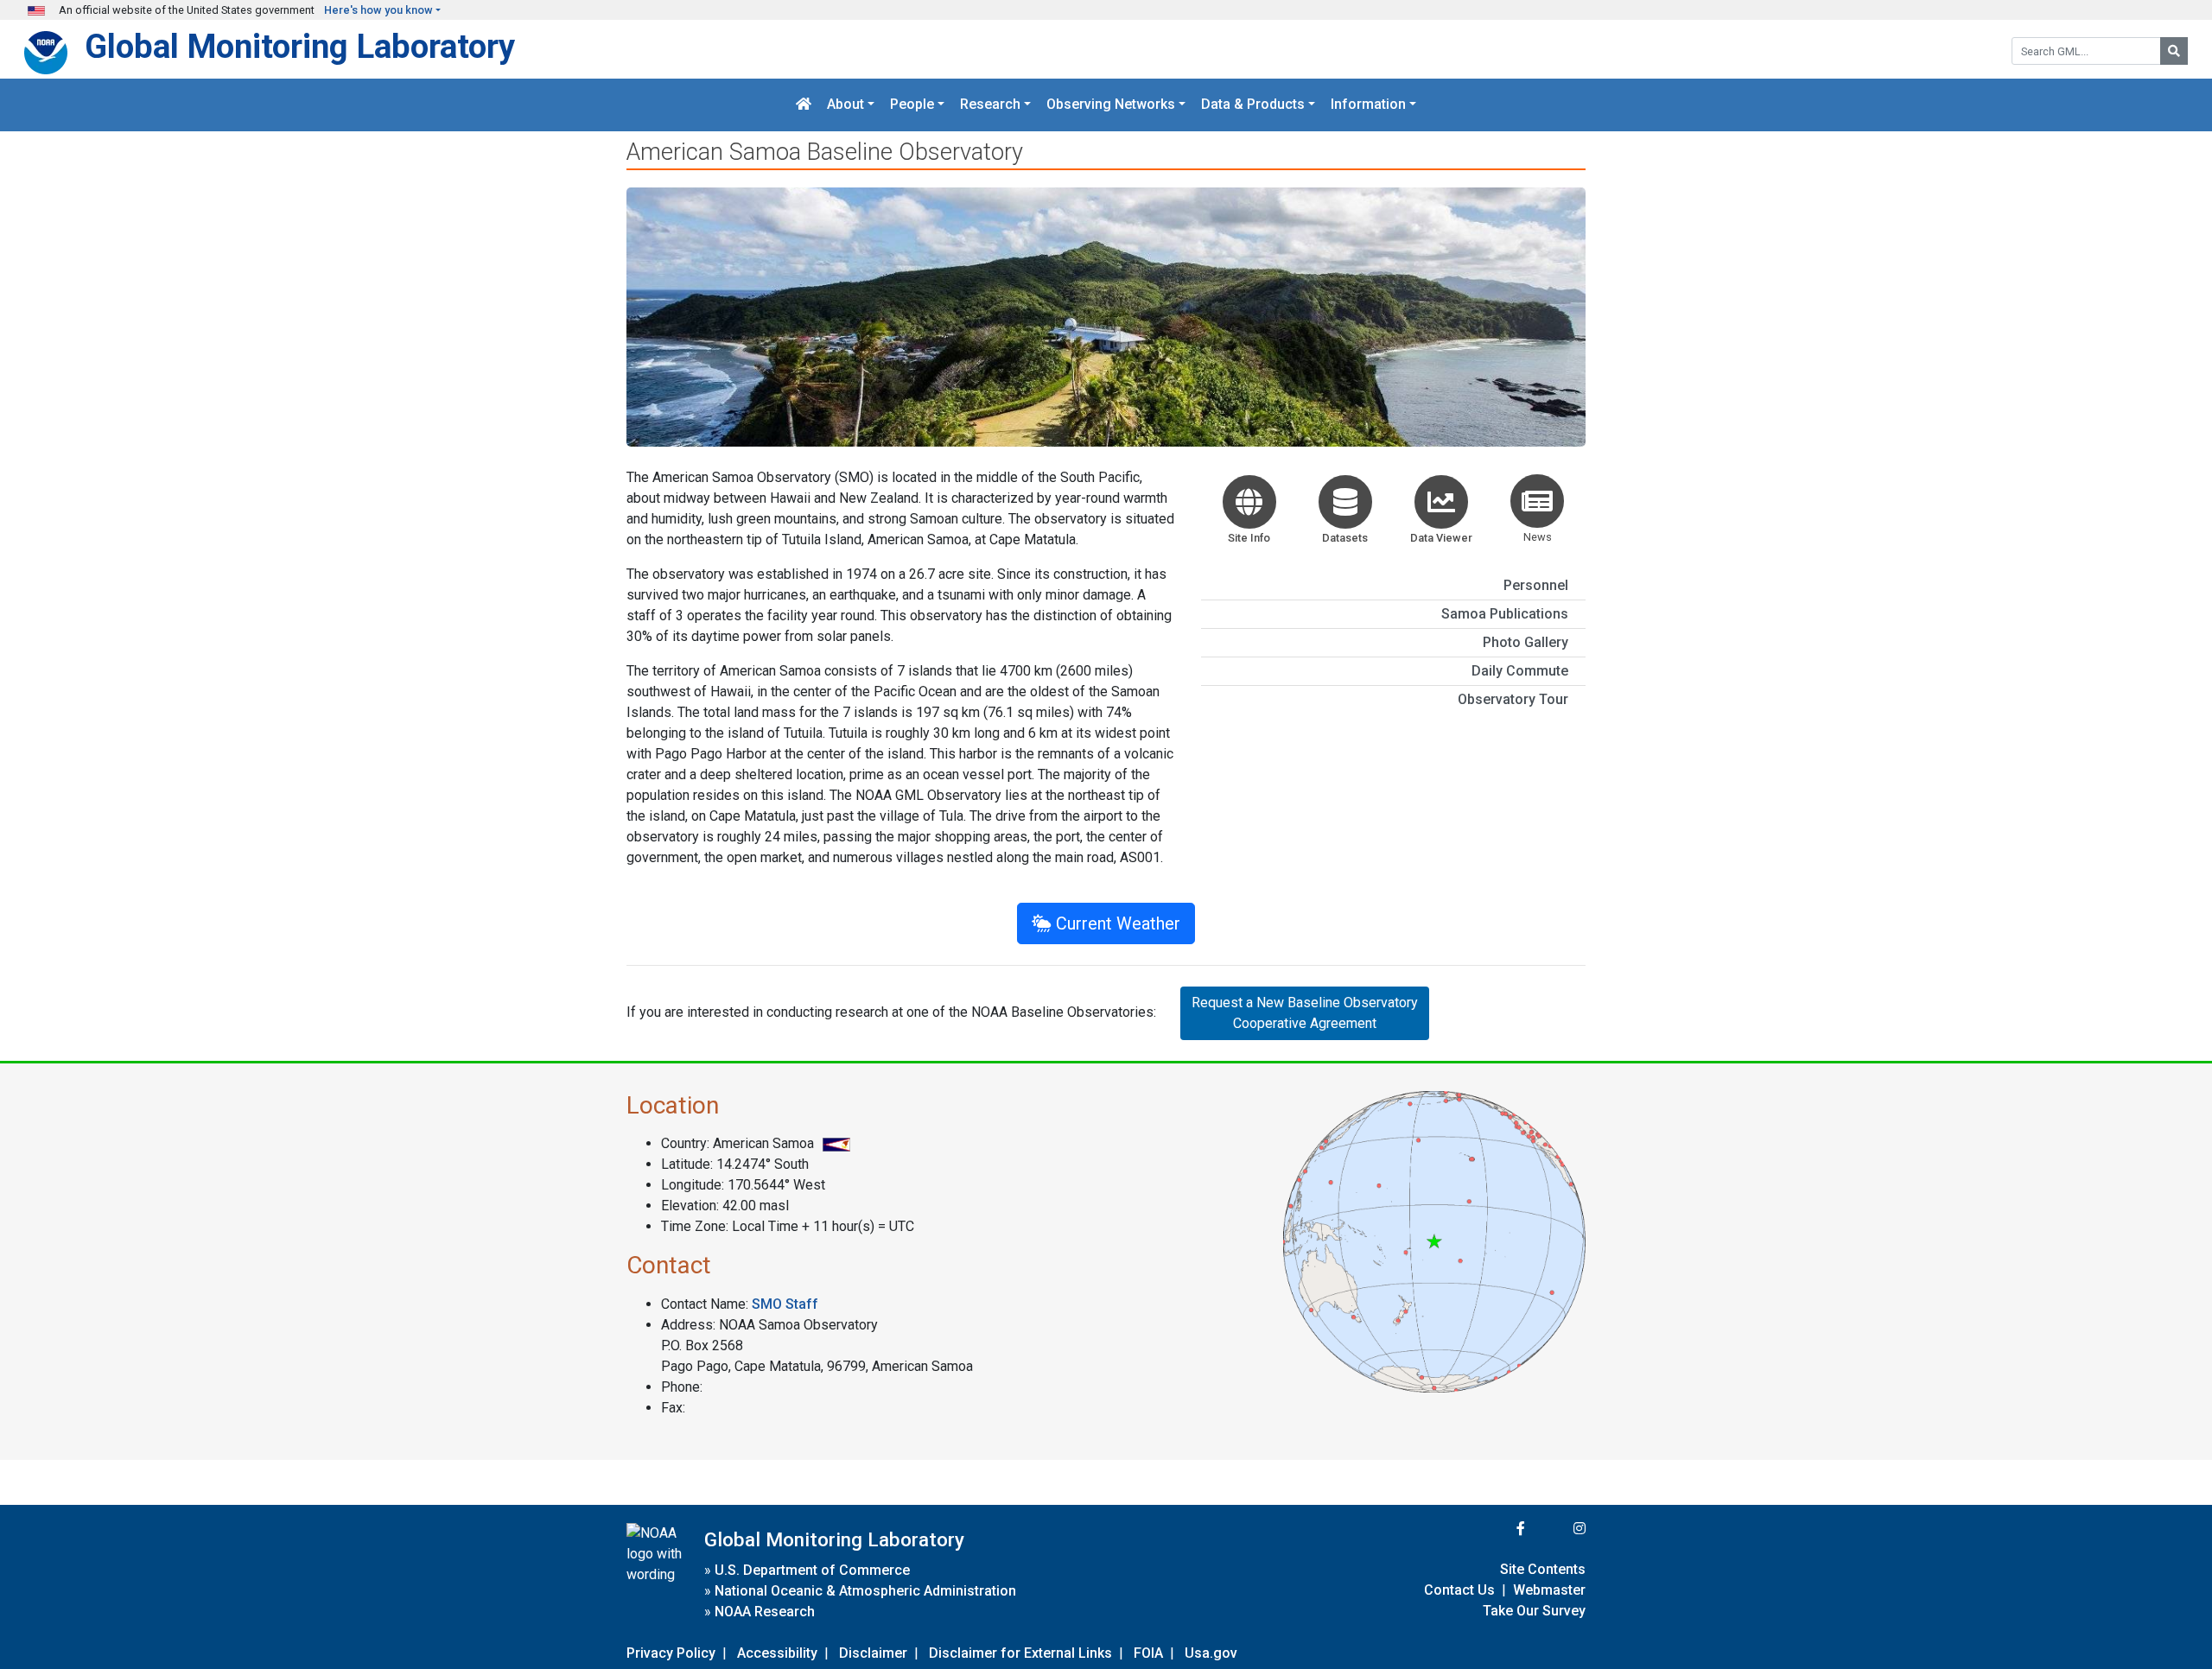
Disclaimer (873, 1653)
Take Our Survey (1534, 1611)
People (912, 105)
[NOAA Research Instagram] (1557, 1529)
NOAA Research (765, 1612)
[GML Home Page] (804, 105)
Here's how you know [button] (378, 10)
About (845, 105)
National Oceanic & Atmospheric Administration (865, 1591)
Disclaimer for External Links (1020, 1653)
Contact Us (1459, 1590)
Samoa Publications (1505, 614)
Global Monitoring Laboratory (300, 46)
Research (990, 105)
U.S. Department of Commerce (812, 1570)
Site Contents (1543, 1569)
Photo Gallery (1526, 642)
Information (1368, 105)
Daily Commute (1520, 671)
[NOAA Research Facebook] (1497, 1529)
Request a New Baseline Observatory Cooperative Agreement (1305, 1013)
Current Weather (1116, 923)
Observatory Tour (1513, 699)
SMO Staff (785, 1304)
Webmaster (1549, 1590)
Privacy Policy (671, 1653)
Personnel (1536, 585)
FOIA (1148, 1653)
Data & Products (1253, 105)
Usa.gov (1211, 1653)
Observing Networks (1111, 105)
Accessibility (777, 1653)
